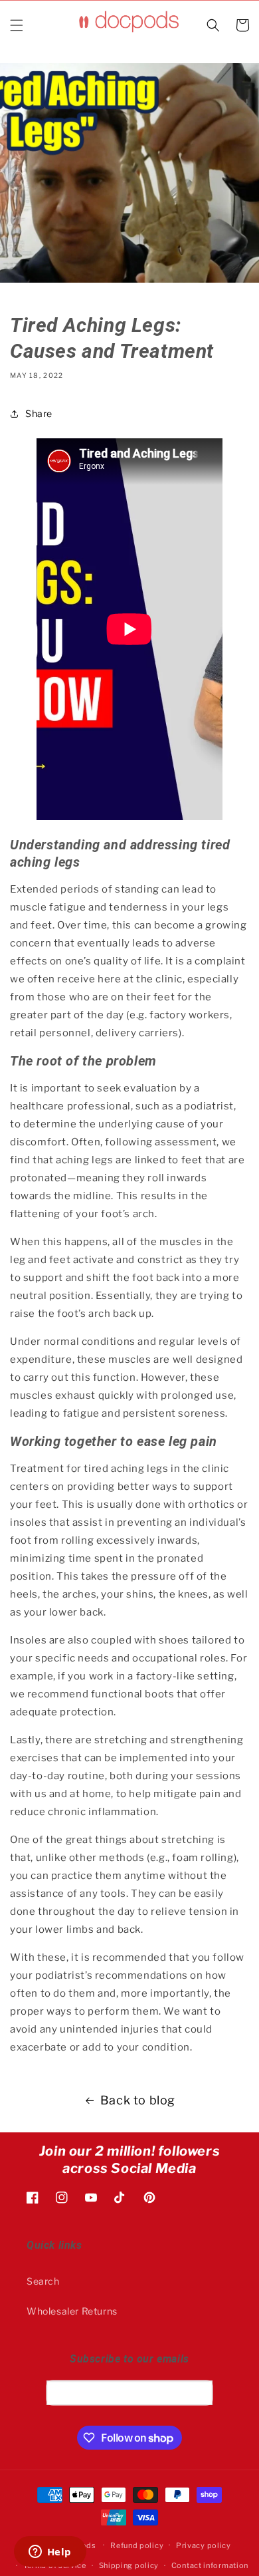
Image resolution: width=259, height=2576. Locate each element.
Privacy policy (204, 2545)
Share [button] (39, 413)
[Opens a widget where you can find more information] (50, 2553)
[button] (17, 25)
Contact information (210, 2565)
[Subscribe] (198, 2392)
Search (43, 2281)
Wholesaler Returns (72, 2311)
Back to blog (138, 2100)
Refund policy (137, 2545)
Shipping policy (129, 2565)
